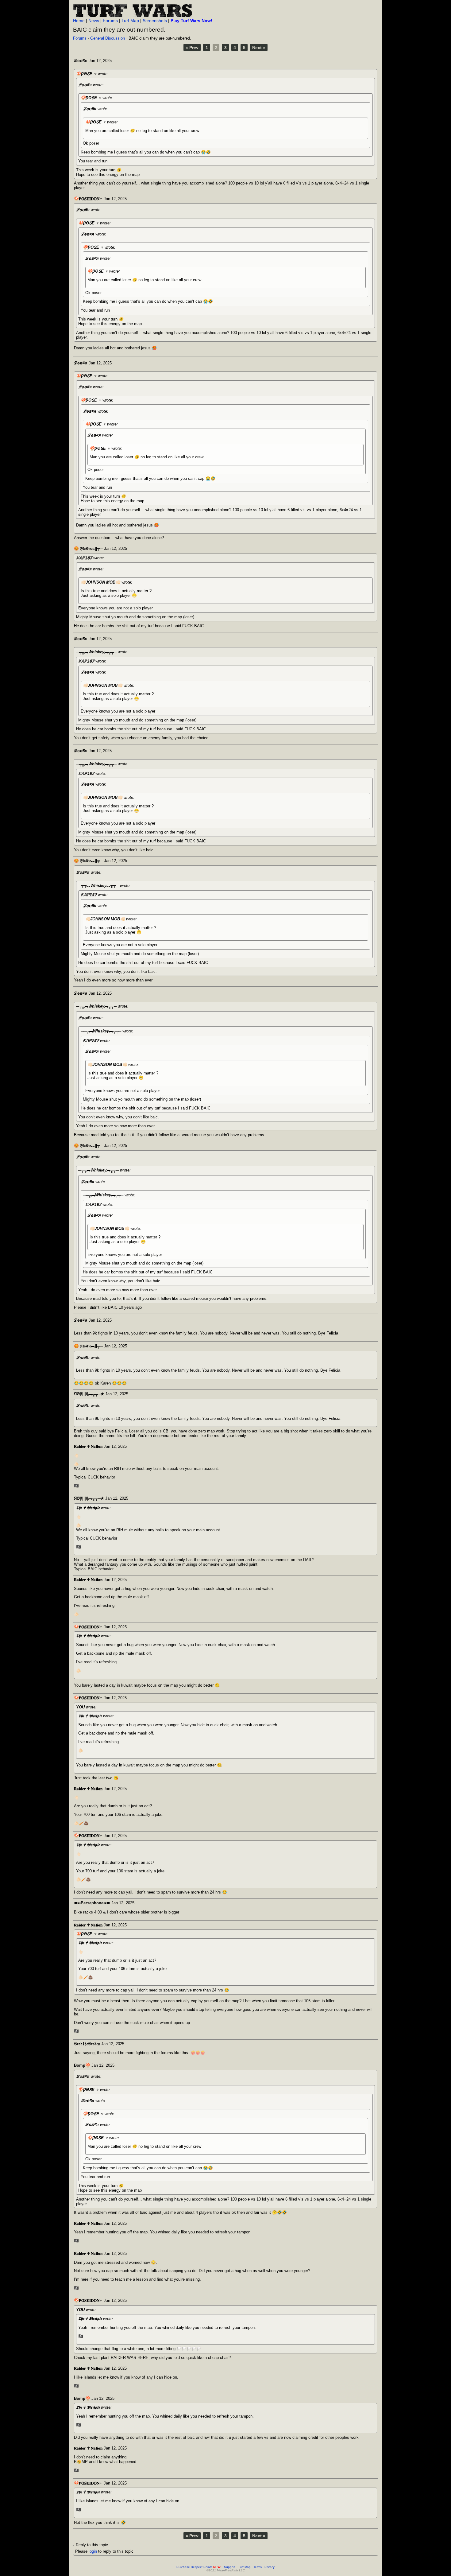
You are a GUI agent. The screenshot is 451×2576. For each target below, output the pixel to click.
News (94, 21)
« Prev (192, 48)
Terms (258, 2567)
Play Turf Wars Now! (191, 21)
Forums (110, 21)
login (93, 2551)
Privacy (270, 2567)
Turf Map (130, 21)
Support (230, 2567)
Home (79, 21)
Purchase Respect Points (199, 2567)
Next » (259, 48)
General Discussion (108, 38)
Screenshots (155, 21)
